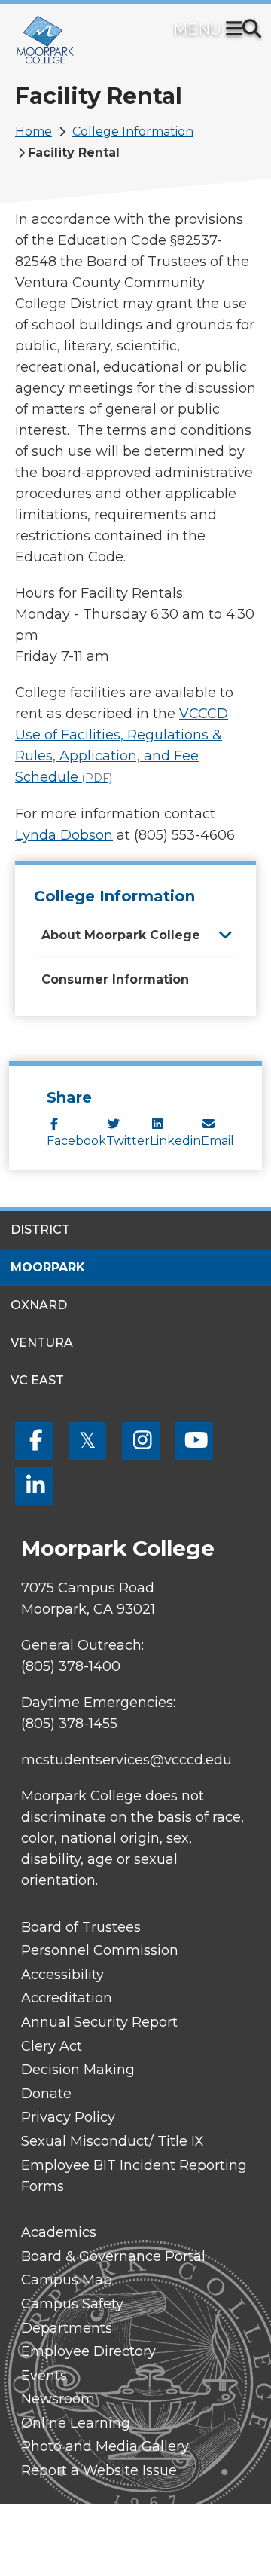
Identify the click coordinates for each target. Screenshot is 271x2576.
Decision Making (78, 2070)
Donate (46, 2094)
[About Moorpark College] (225, 934)
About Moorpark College (121, 935)
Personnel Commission (100, 1950)
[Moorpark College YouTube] (194, 1441)
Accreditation (67, 1998)
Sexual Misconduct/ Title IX (113, 2141)
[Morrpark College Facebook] (34, 1441)
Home (33, 132)
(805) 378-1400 (71, 1666)
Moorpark (48, 1267)
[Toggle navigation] (237, 30)
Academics (59, 2232)
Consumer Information (115, 979)
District (40, 1230)
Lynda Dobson (64, 835)
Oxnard (39, 1305)
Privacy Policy (68, 2117)
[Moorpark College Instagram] (141, 1441)
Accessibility (62, 1975)
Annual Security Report (99, 2022)
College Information (133, 132)
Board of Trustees (81, 1927)
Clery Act (52, 2046)
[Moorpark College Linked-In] (34, 1486)
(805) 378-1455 (69, 1724)
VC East (37, 1380)
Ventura (42, 1343)
